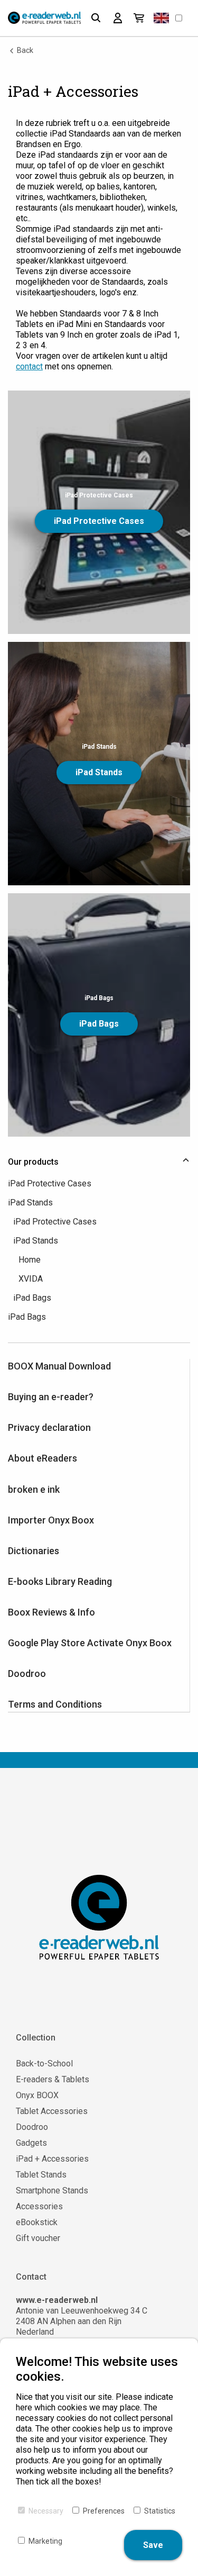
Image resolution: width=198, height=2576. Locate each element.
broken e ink (34, 1489)
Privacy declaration (49, 1427)
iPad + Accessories (52, 2159)
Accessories (39, 2206)
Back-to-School (44, 2063)
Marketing (45, 2541)
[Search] (96, 18)
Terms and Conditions (55, 1704)
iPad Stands (99, 772)
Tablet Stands (41, 2175)
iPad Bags (99, 1024)
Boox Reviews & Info (51, 1612)
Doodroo (27, 1674)
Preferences (104, 2511)
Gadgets (31, 2143)
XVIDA (31, 1279)
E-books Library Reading (60, 1581)
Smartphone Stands (52, 2190)
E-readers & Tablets (53, 2079)
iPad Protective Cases (99, 521)
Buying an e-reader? (51, 1397)
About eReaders (43, 1458)
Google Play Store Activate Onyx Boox (90, 1643)
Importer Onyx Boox (51, 1520)
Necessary (46, 2511)
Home (30, 1260)
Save (153, 2545)
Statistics (160, 2511)
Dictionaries (34, 1551)
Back (24, 50)
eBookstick (37, 2222)
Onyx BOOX (37, 2095)
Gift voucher (38, 2238)
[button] (161, 18)
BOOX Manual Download (59, 1366)
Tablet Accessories (52, 2111)
